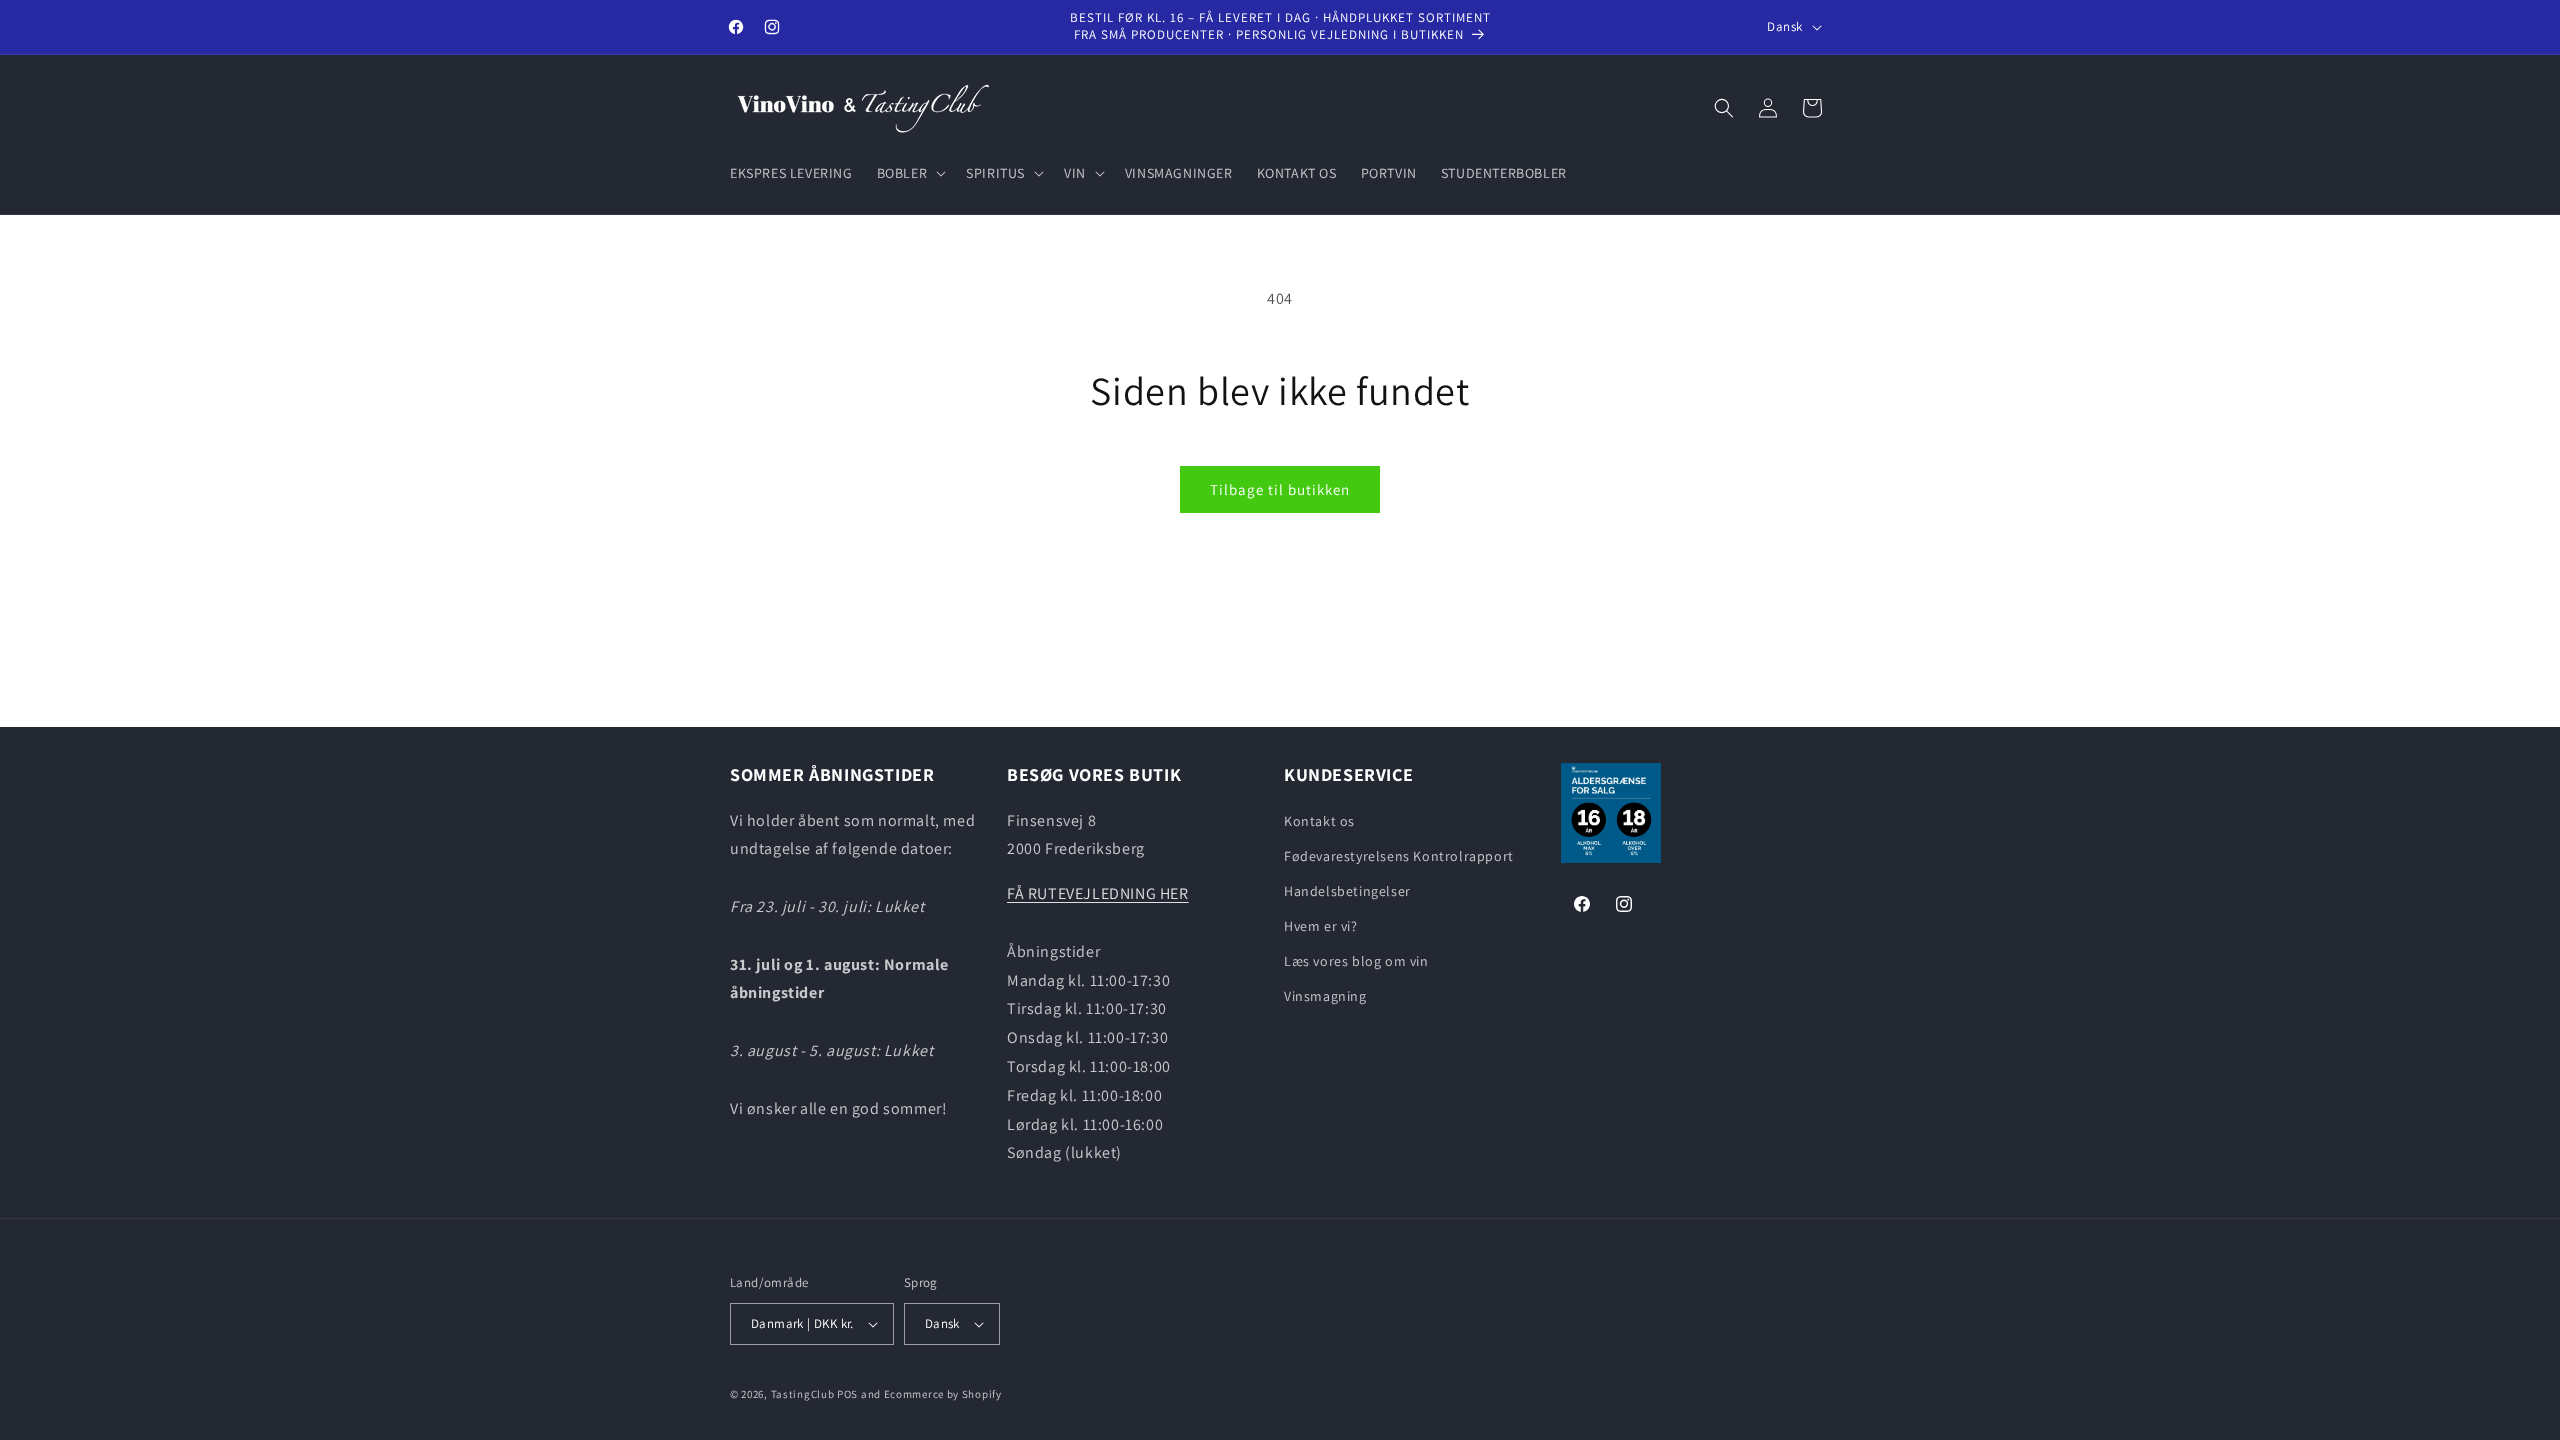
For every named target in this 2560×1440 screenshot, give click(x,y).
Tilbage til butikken (1280, 489)
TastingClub (803, 1394)
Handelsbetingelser (1347, 891)
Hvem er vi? (1321, 926)
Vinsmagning (1325, 996)
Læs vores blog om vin (1356, 961)
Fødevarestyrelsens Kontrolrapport (1399, 856)
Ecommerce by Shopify (943, 1394)
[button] (910, 173)
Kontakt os (1319, 821)
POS (847, 1394)
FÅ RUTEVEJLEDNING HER (1098, 893)
